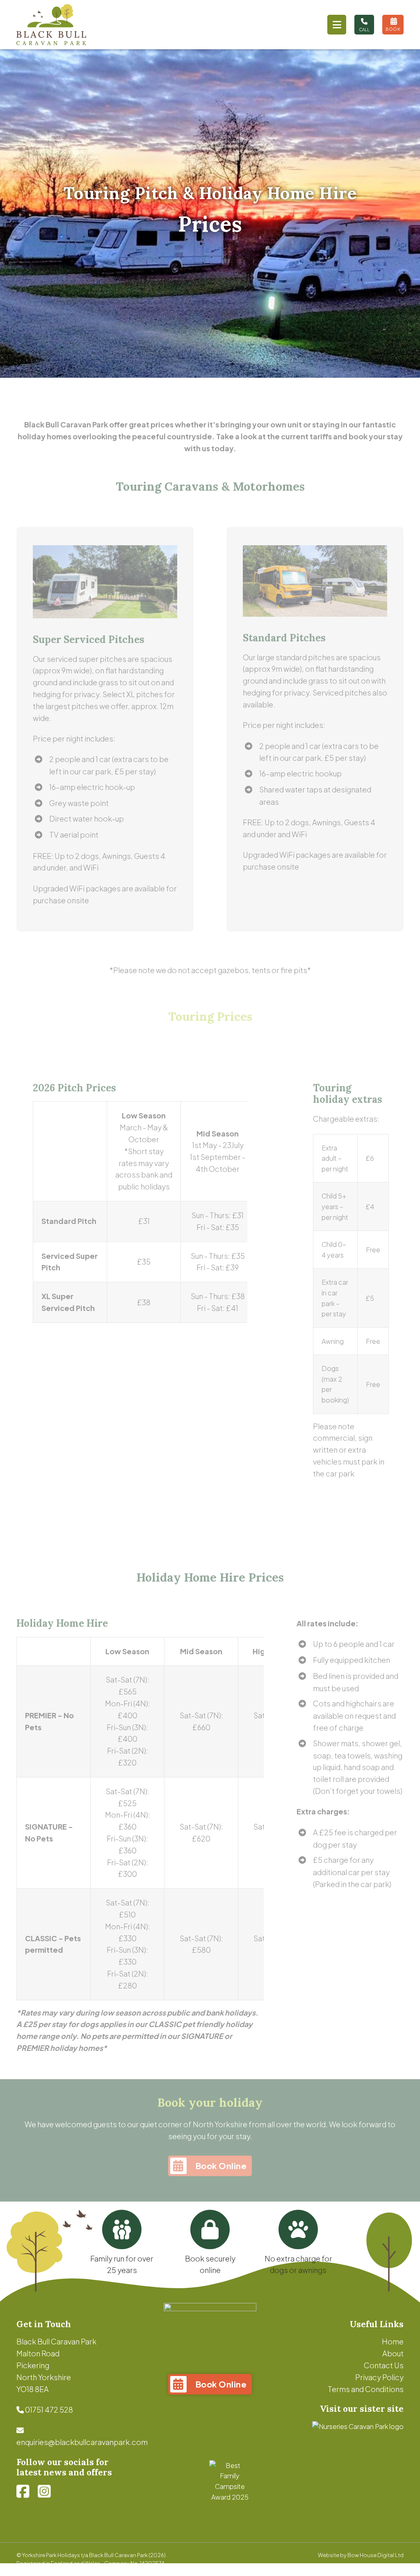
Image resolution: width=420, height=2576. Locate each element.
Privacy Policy (379, 2377)
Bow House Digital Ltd (375, 2555)
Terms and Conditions (366, 2389)
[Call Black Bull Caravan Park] (364, 25)
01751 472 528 (49, 2410)
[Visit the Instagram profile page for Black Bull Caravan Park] (44, 2491)
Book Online (221, 2166)
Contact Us (384, 2365)
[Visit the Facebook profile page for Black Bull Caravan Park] (23, 2491)
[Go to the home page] (51, 25)
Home (393, 2341)
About (393, 2353)
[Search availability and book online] (393, 25)
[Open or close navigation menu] (337, 25)
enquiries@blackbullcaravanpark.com (82, 2442)
